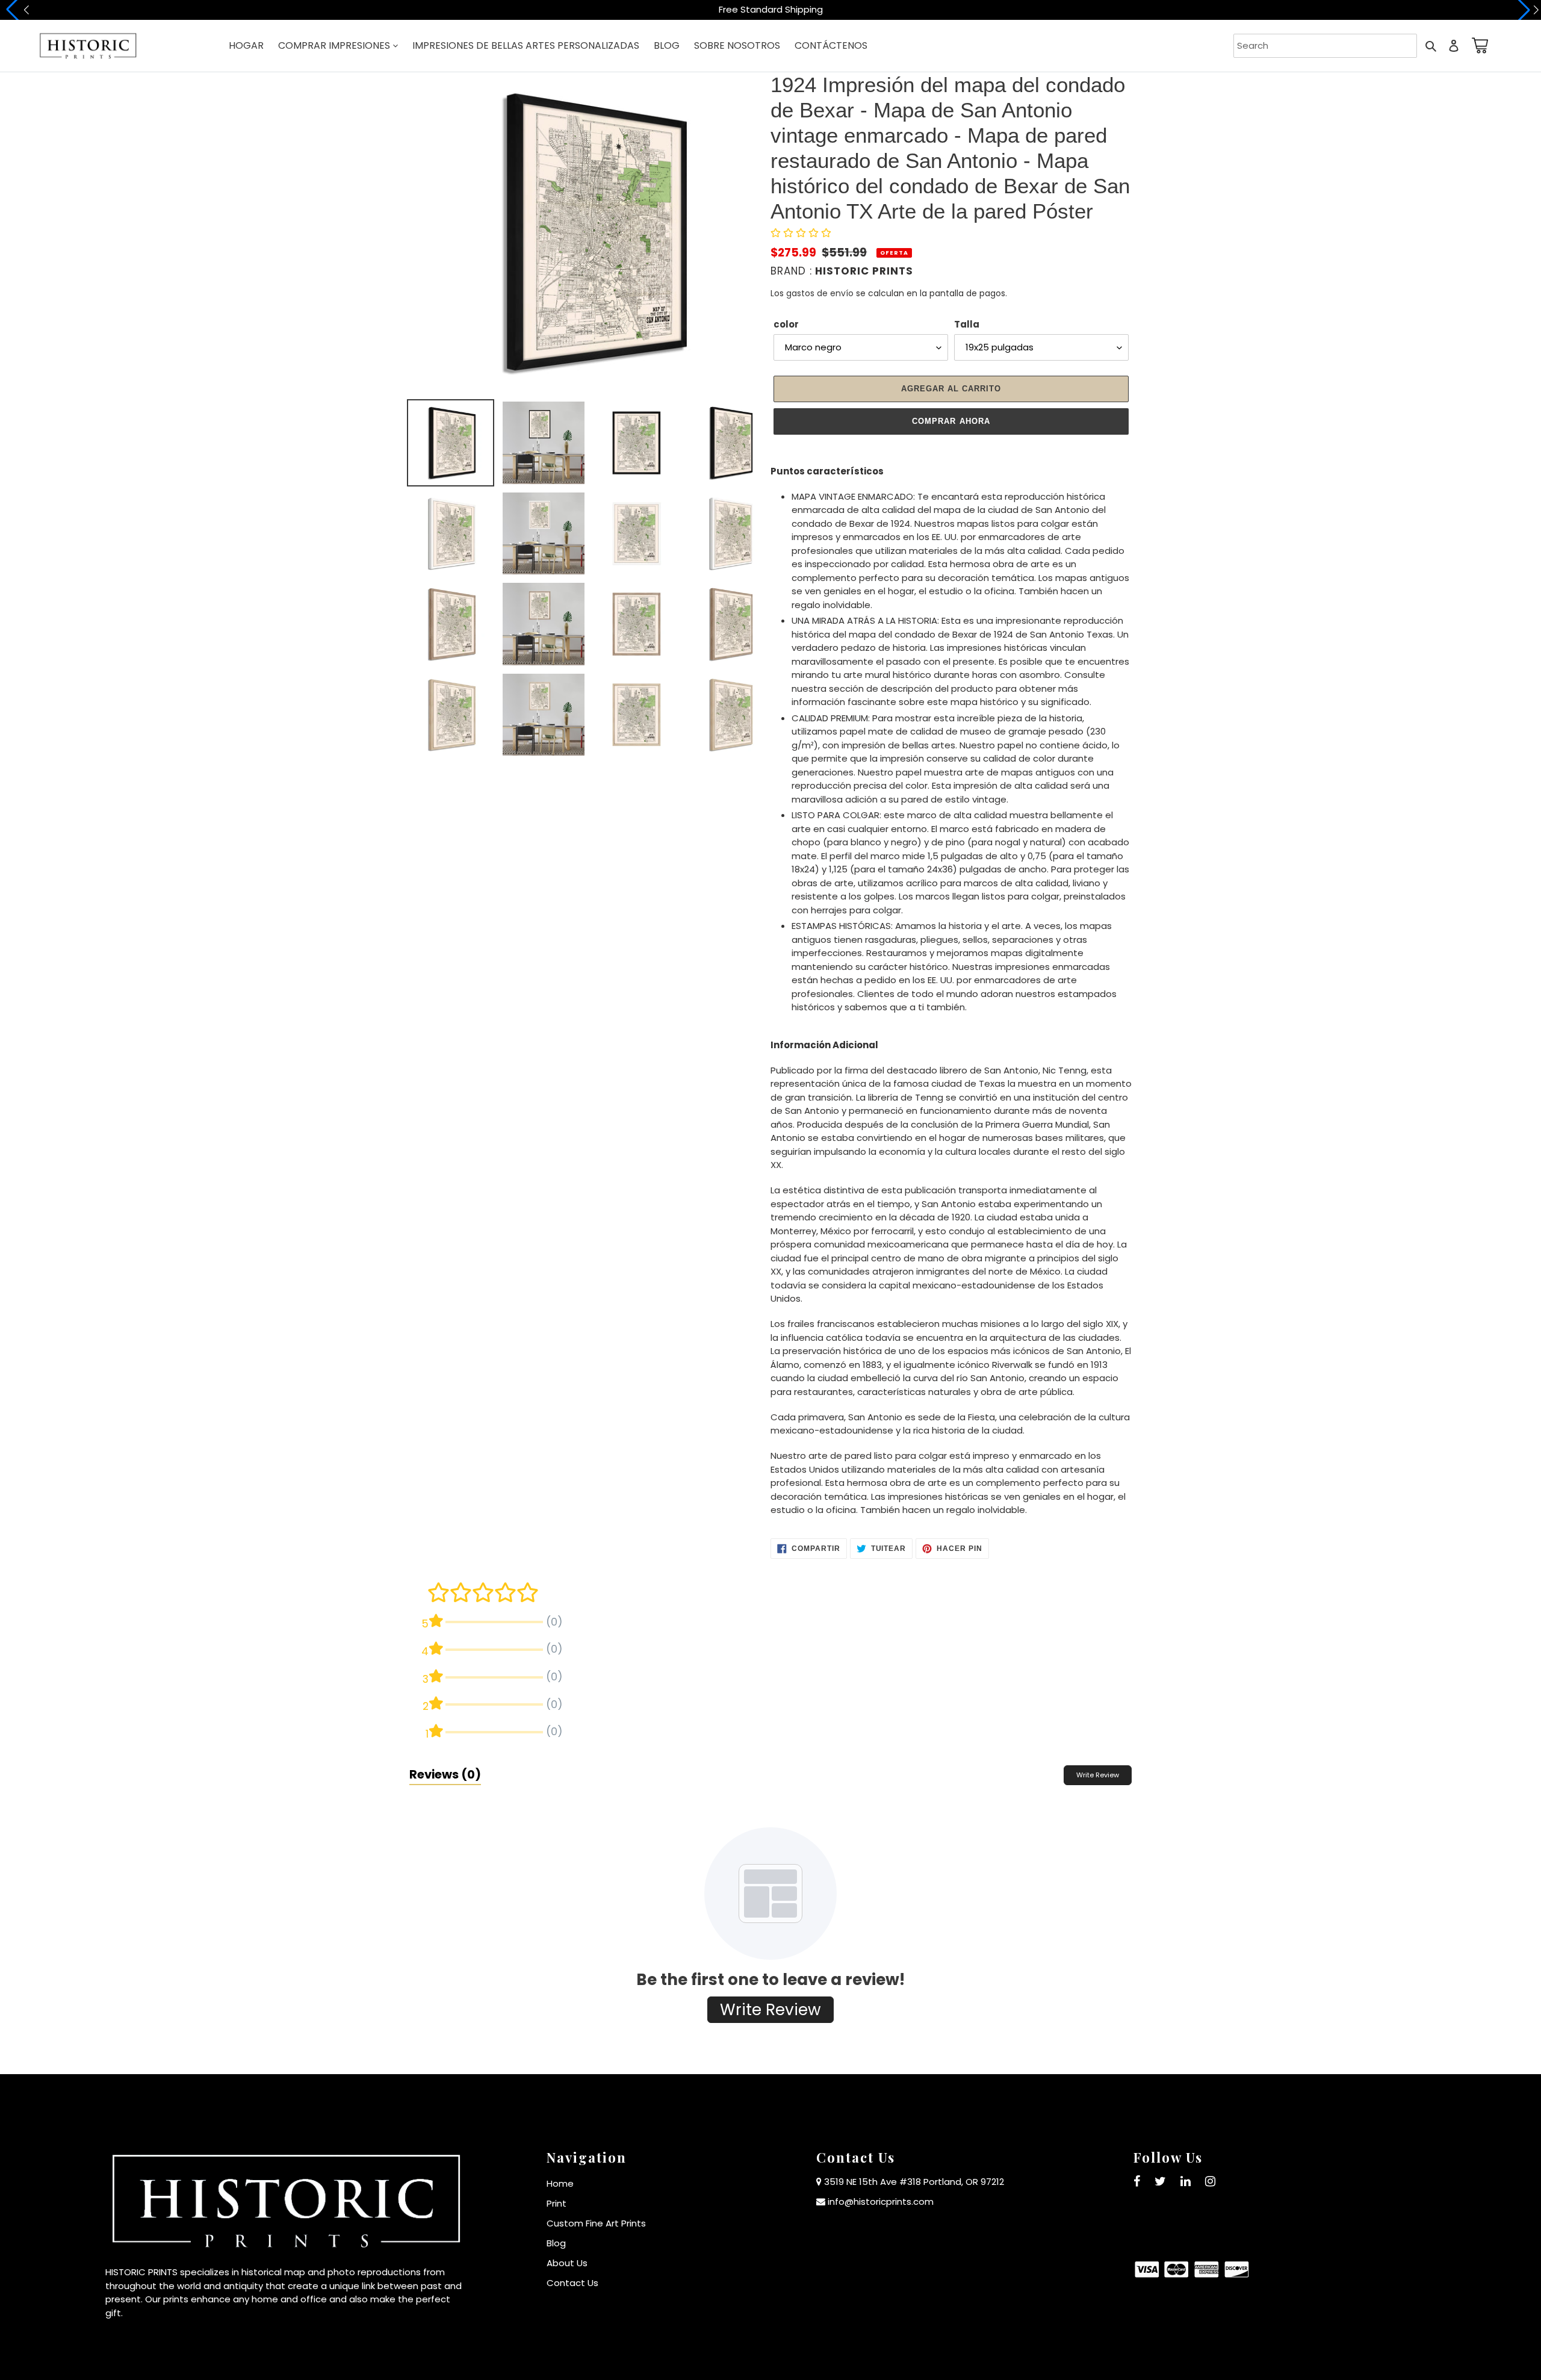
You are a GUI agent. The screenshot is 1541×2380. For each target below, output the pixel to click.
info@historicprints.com (881, 2201)
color (786, 324)
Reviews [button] (445, 1774)
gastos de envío (820, 293)
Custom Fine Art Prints (596, 2223)
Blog (556, 2243)
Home (560, 2183)
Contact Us (572, 2283)
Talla (967, 324)
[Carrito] (1478, 45)
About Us (567, 2263)
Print (557, 2203)
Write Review (1098, 1775)
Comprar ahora (951, 421)
